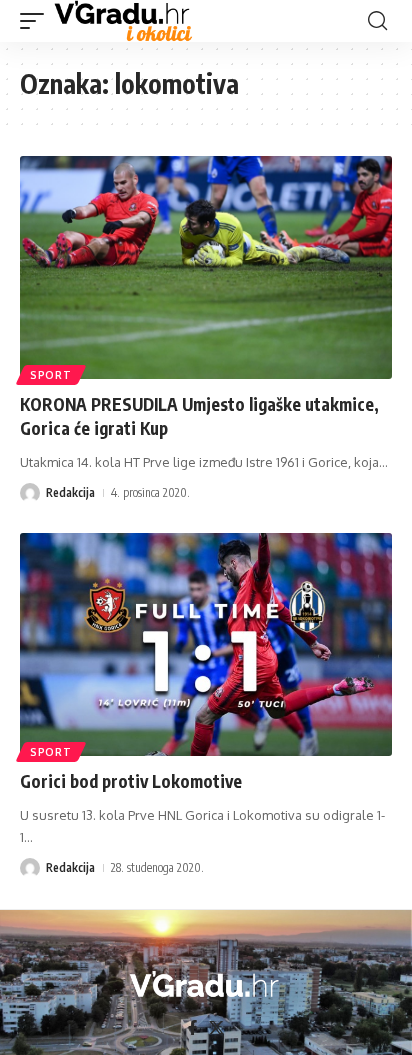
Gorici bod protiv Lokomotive (131, 781)
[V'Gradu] (123, 21)
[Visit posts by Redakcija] (30, 493)
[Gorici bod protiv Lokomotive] (206, 644)
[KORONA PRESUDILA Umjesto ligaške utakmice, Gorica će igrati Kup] (206, 267)
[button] (37, 21)
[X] (216, 1028)
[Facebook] (192, 1028)
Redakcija (70, 492)
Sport (51, 375)
